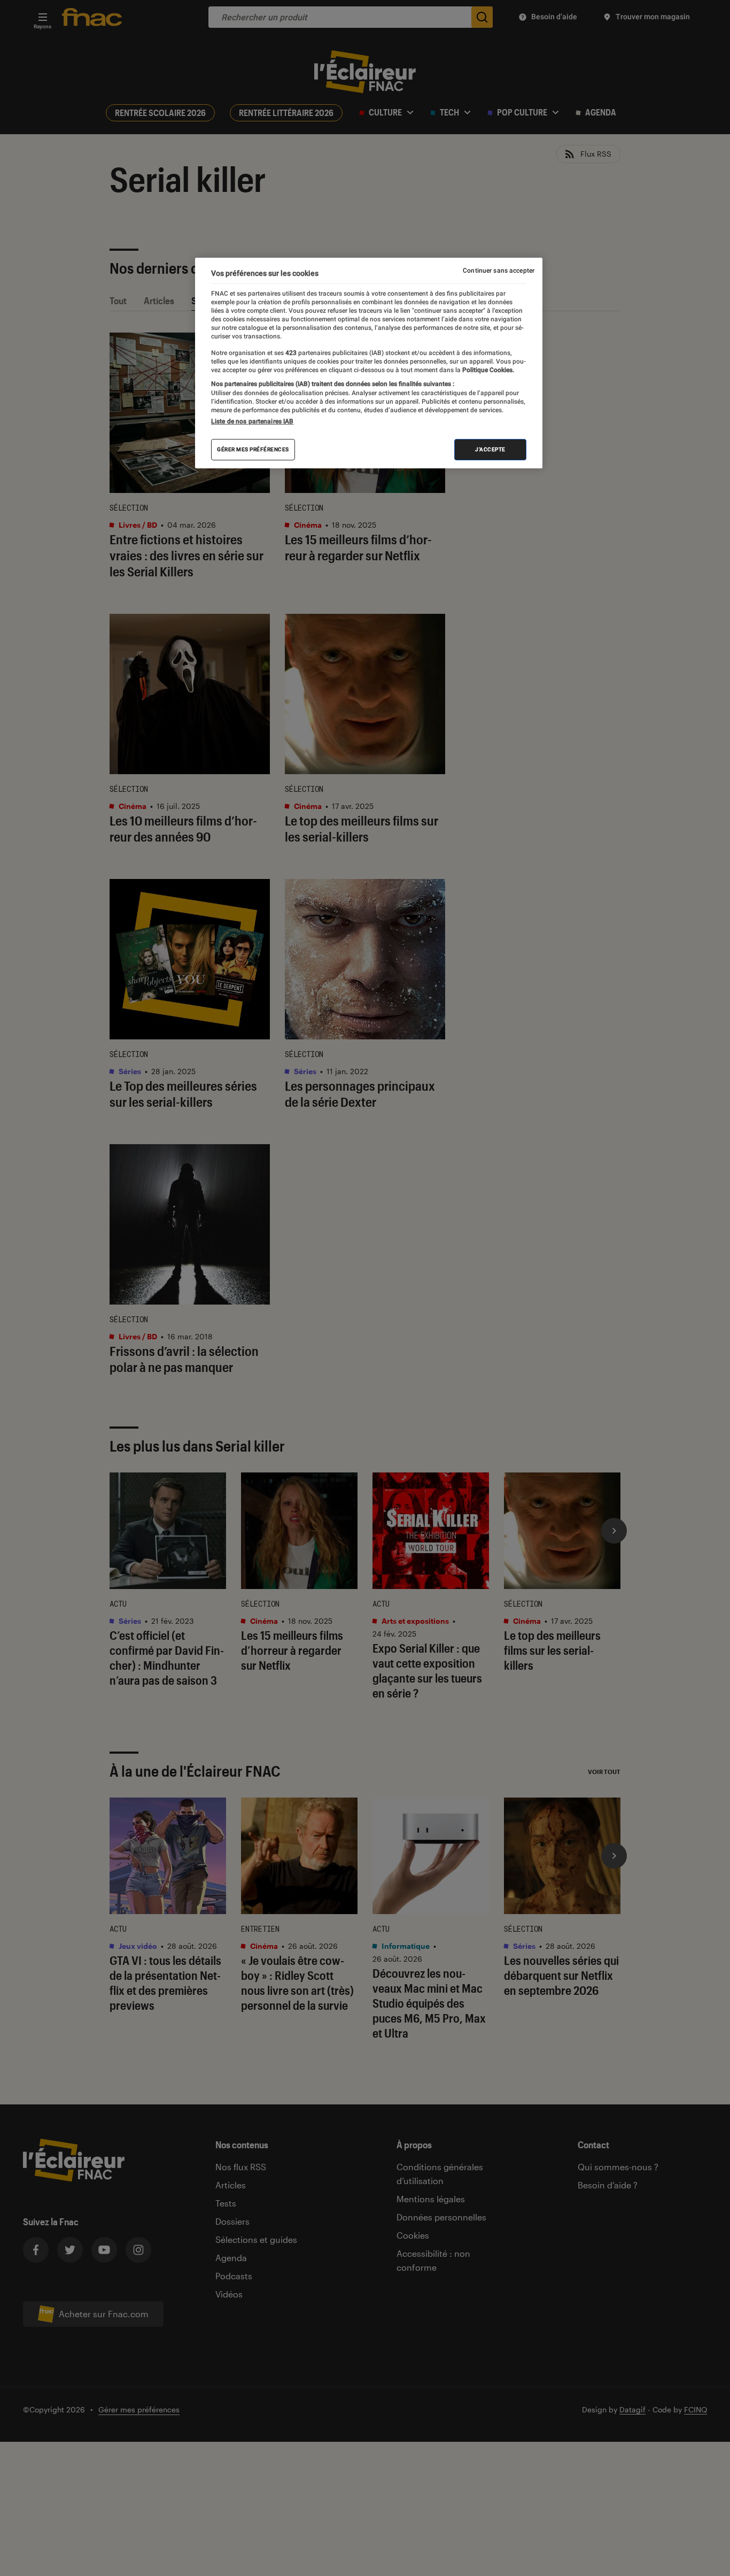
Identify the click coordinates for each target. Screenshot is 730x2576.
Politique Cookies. (487, 370)
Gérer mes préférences (253, 449)
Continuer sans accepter (499, 271)
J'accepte (490, 449)
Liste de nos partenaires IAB (252, 421)
